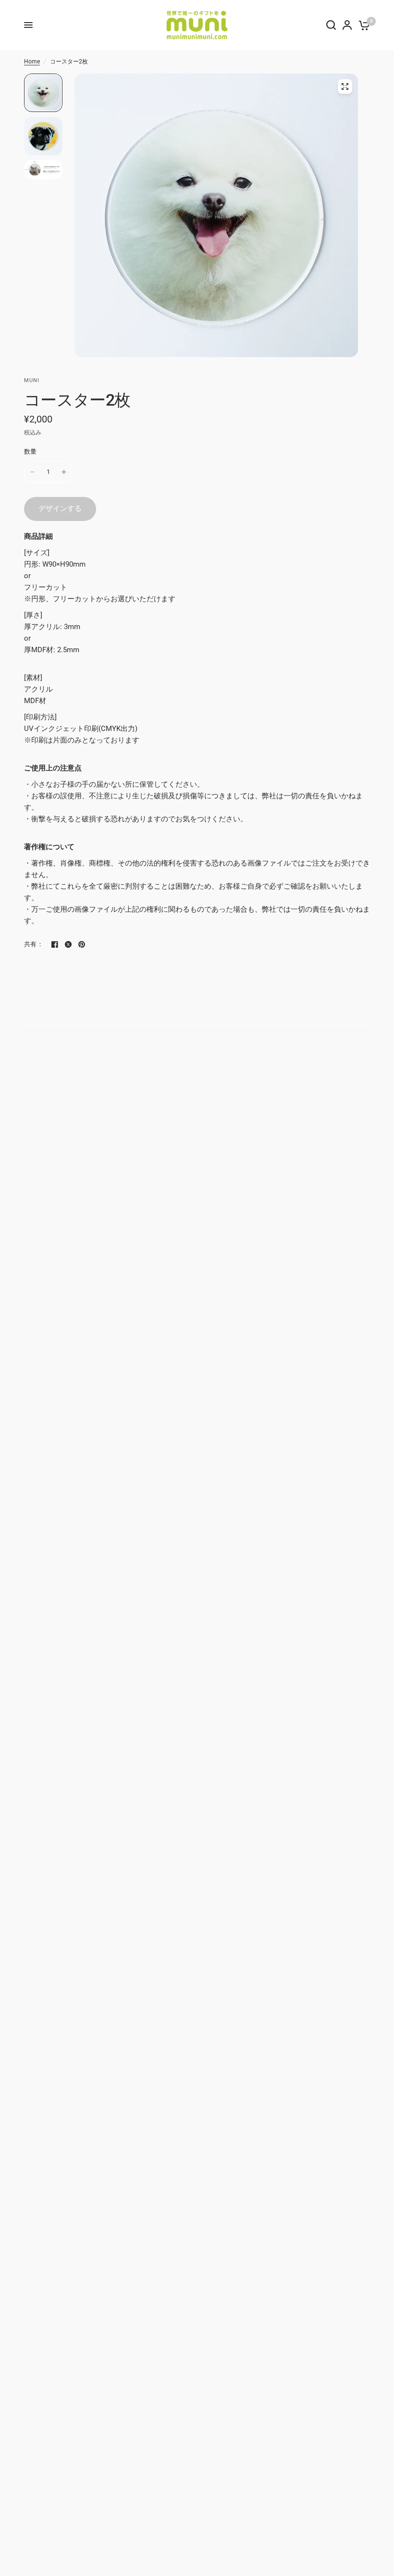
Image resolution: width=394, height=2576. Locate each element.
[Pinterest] (82, 944)
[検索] (331, 25)
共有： (34, 944)
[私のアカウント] (347, 25)
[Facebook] (55, 944)
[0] (363, 25)
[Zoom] (345, 87)
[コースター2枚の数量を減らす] (32, 472)
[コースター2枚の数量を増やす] (64, 472)
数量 (31, 452)
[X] (68, 944)
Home (32, 62)
